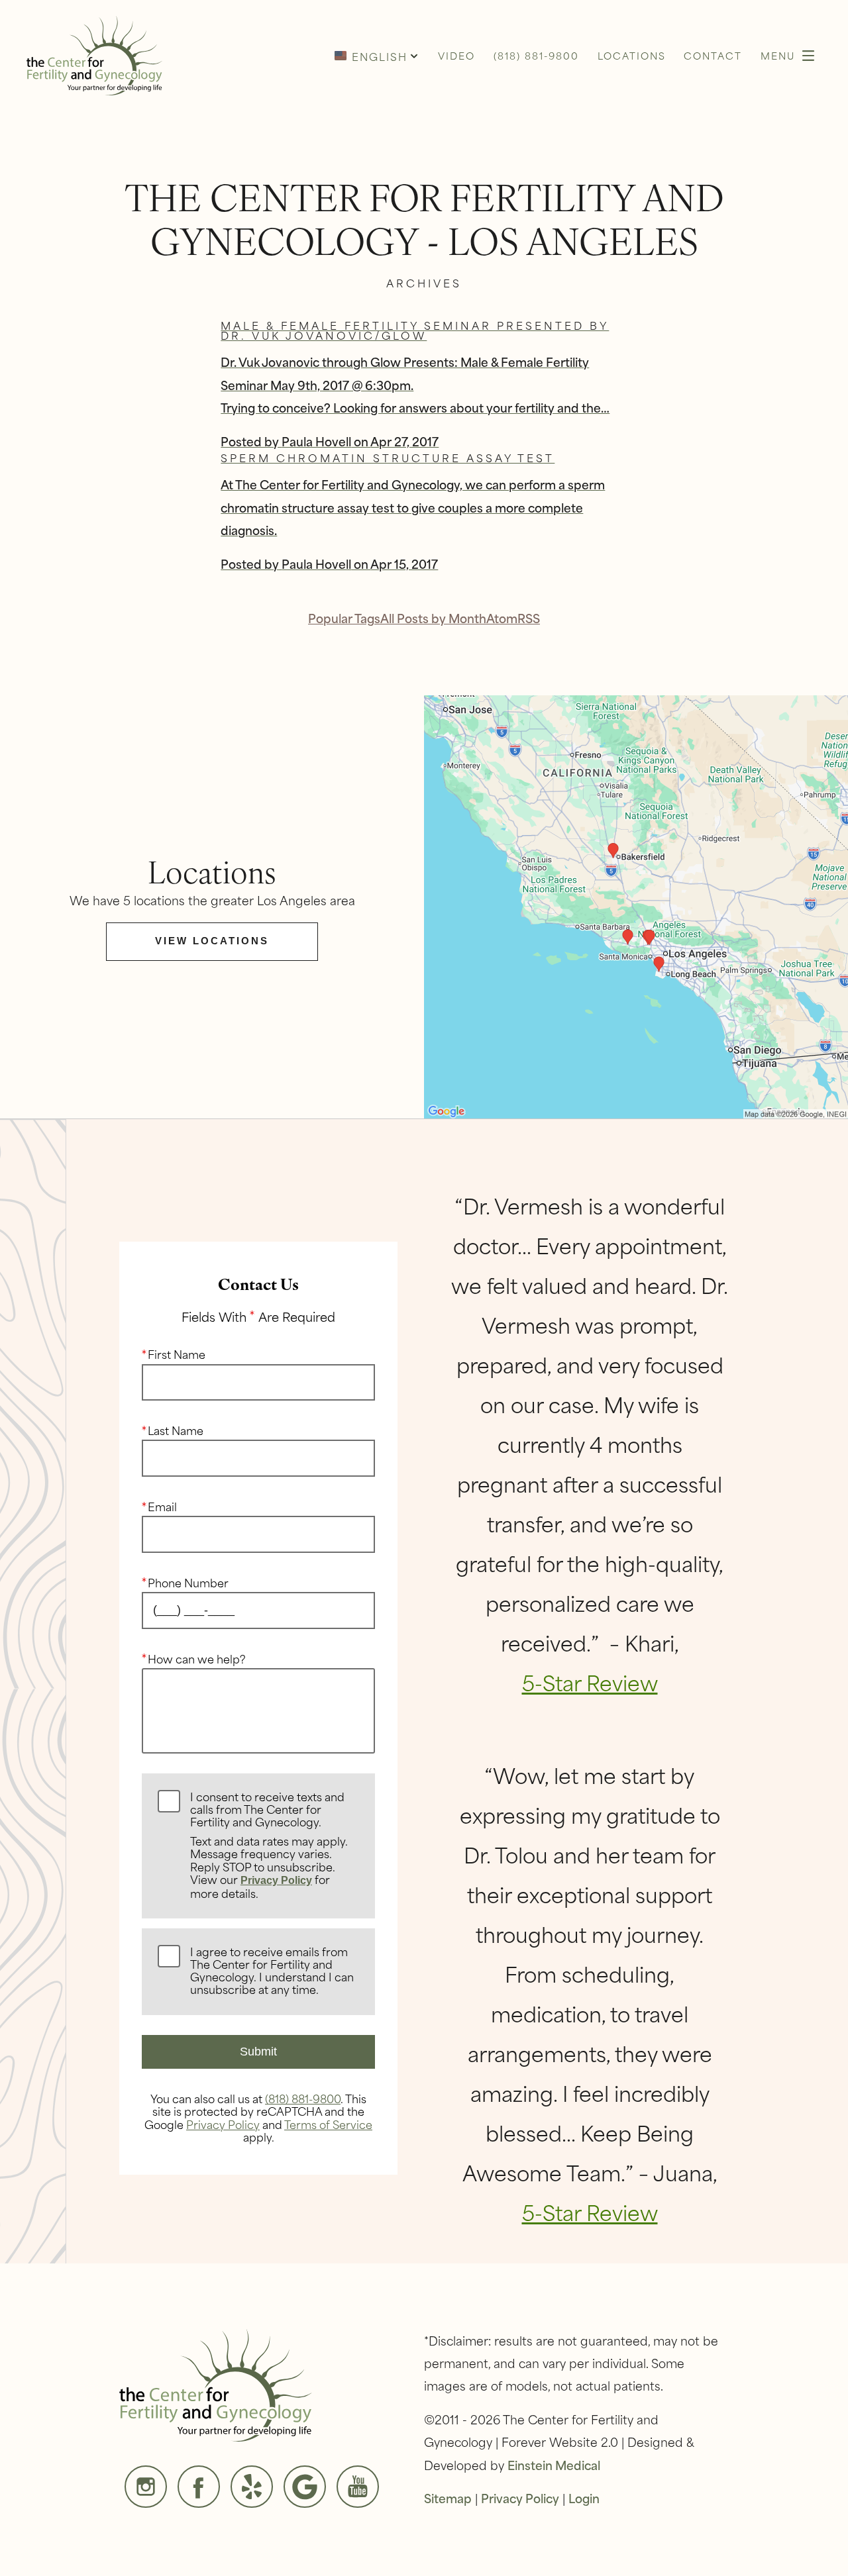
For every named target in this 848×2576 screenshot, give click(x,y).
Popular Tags (344, 618)
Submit (258, 2052)
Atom (502, 618)
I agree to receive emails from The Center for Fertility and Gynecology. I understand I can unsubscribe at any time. (272, 1971)
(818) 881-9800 (303, 2098)
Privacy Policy (276, 1880)
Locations (632, 55)
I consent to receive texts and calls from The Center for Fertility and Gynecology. (269, 1846)
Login (584, 2498)
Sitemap (448, 2498)
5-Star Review (590, 1682)
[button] (376, 56)
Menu (778, 55)
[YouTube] (358, 2487)
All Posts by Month (433, 618)
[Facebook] (199, 2487)
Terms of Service (328, 2124)
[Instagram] (146, 2487)
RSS (529, 618)
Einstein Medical (554, 2465)
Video (456, 55)
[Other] (252, 2487)
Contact (713, 55)
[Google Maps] (305, 2487)
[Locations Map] (636, 905)
